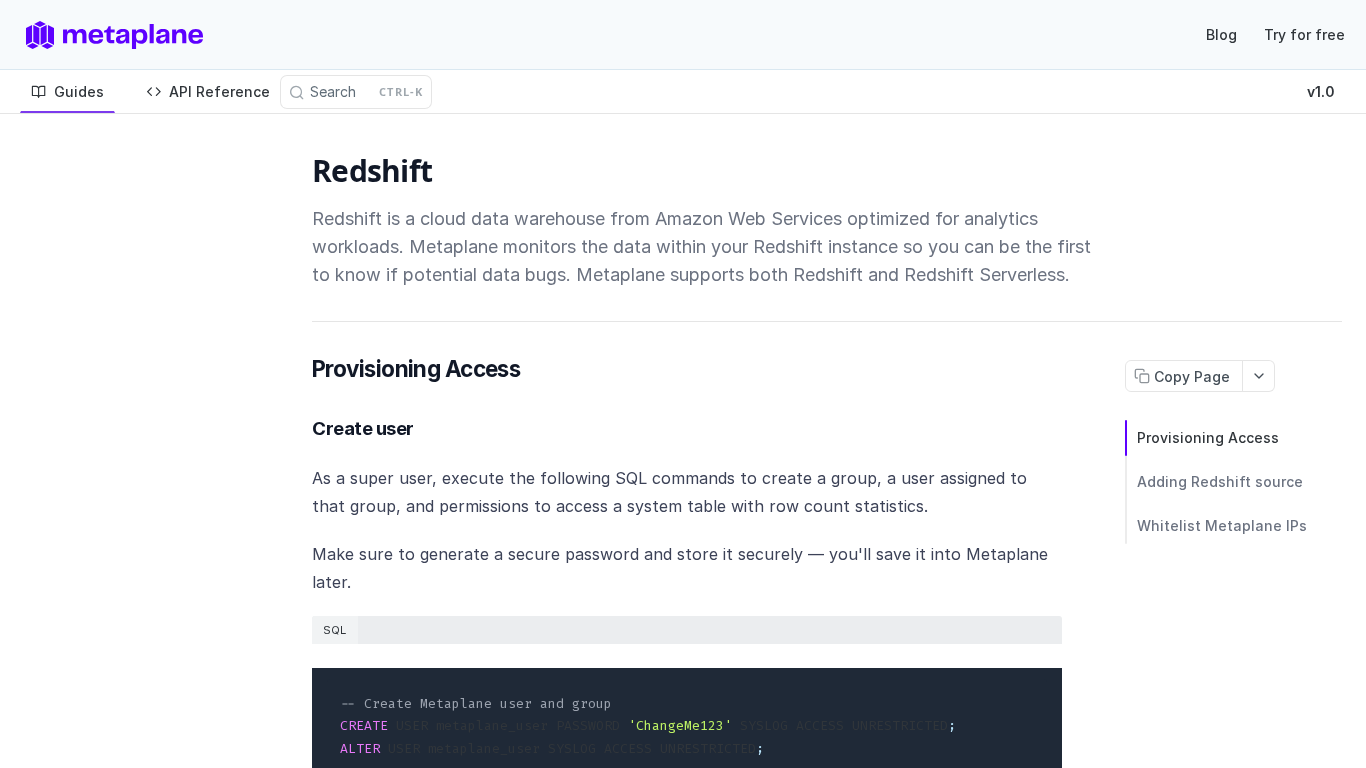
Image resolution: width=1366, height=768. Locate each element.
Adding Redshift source (1220, 481)
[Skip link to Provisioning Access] (300, 369)
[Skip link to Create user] (299, 429)
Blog (1221, 34)
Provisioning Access (1208, 437)
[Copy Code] (1038, 685)
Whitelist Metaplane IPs (1222, 525)
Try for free (1304, 34)
